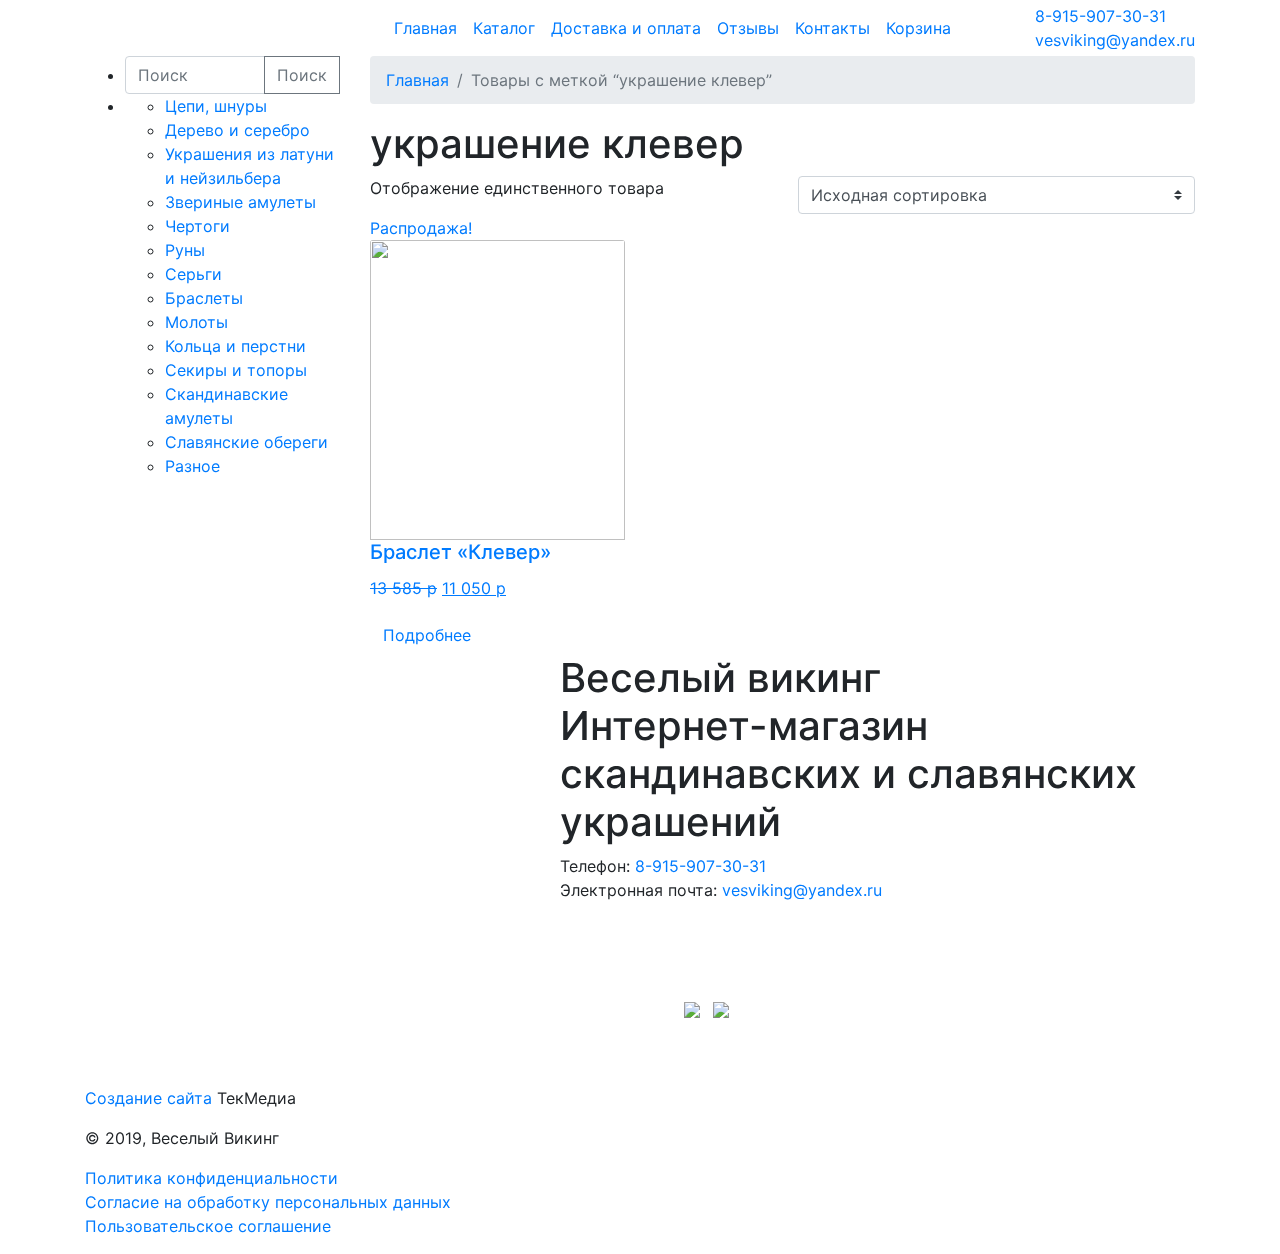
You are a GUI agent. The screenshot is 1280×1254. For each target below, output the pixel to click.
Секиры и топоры (236, 370)
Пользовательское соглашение (208, 1226)
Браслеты (204, 298)
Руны (185, 250)
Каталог (504, 28)
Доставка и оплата (626, 28)
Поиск (302, 75)
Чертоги (197, 226)
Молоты (196, 322)
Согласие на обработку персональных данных (268, 1202)
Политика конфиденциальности (211, 1178)
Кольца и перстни (235, 346)
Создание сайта (148, 1098)
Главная (425, 28)
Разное (192, 466)
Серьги (193, 274)
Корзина (918, 28)
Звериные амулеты (240, 202)
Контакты (832, 28)
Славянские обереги (246, 442)
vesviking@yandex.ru (1115, 40)
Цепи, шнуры (216, 106)
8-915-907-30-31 (1100, 16)
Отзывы (748, 28)
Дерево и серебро (237, 130)
